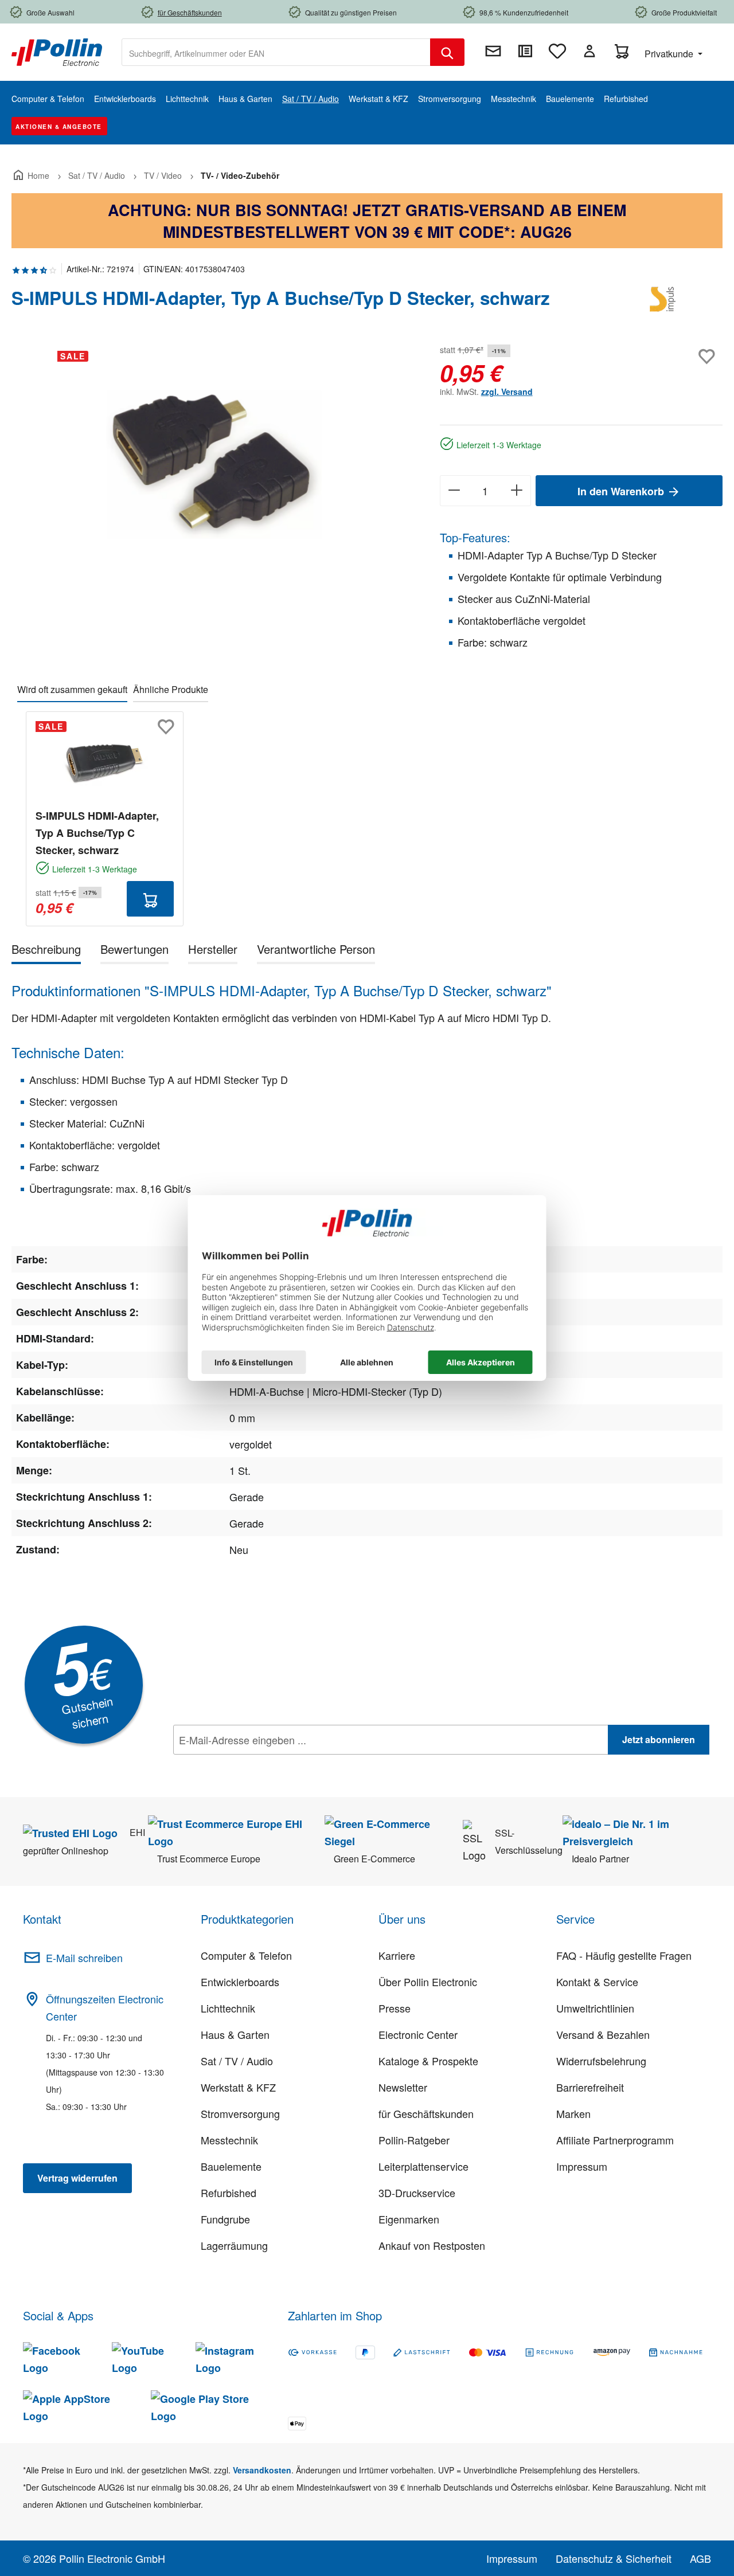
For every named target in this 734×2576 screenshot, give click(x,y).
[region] (214, 465)
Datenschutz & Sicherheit (614, 2558)
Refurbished (229, 2193)
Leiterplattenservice (423, 2166)
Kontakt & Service (597, 1982)
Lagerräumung (234, 2245)
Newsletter (403, 2087)
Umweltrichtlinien (595, 2008)
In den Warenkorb (622, 491)
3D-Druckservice (417, 2193)
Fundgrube (225, 2219)
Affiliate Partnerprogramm (615, 2140)
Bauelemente (231, 2166)
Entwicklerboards (240, 1982)
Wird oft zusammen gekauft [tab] (72, 689)
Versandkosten (262, 2470)
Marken (573, 2113)
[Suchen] (447, 52)
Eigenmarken (409, 2219)
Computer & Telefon (246, 1955)
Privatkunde (670, 54)
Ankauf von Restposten (432, 2245)
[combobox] (276, 52)
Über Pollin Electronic (428, 1982)
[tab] (46, 951)
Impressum (582, 2166)
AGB (700, 2558)
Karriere (397, 1955)
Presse (395, 2008)
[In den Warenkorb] (150, 899)
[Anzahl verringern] (454, 491)
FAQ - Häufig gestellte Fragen (624, 1955)
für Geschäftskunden (426, 2113)
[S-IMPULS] (665, 303)
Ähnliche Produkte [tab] (171, 689)
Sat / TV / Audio (237, 2061)
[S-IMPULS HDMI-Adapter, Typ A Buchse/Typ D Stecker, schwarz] (214, 465)
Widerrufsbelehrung (601, 2061)
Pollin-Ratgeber (414, 2140)
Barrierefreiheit (590, 2087)
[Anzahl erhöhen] (517, 491)
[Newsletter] (493, 51)
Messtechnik (229, 2140)
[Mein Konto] (589, 51)
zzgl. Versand (507, 392)
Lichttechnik (228, 2008)
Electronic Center (418, 2034)
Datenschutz (247, 1765)
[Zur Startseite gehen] (57, 51)
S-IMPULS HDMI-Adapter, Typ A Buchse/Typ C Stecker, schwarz (97, 833)
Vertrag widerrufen (77, 2178)
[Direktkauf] (525, 51)
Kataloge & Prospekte (428, 2061)
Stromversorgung (240, 2113)
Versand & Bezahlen (603, 2034)
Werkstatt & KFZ (238, 2087)
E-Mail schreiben (84, 1958)
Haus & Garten (235, 2034)
